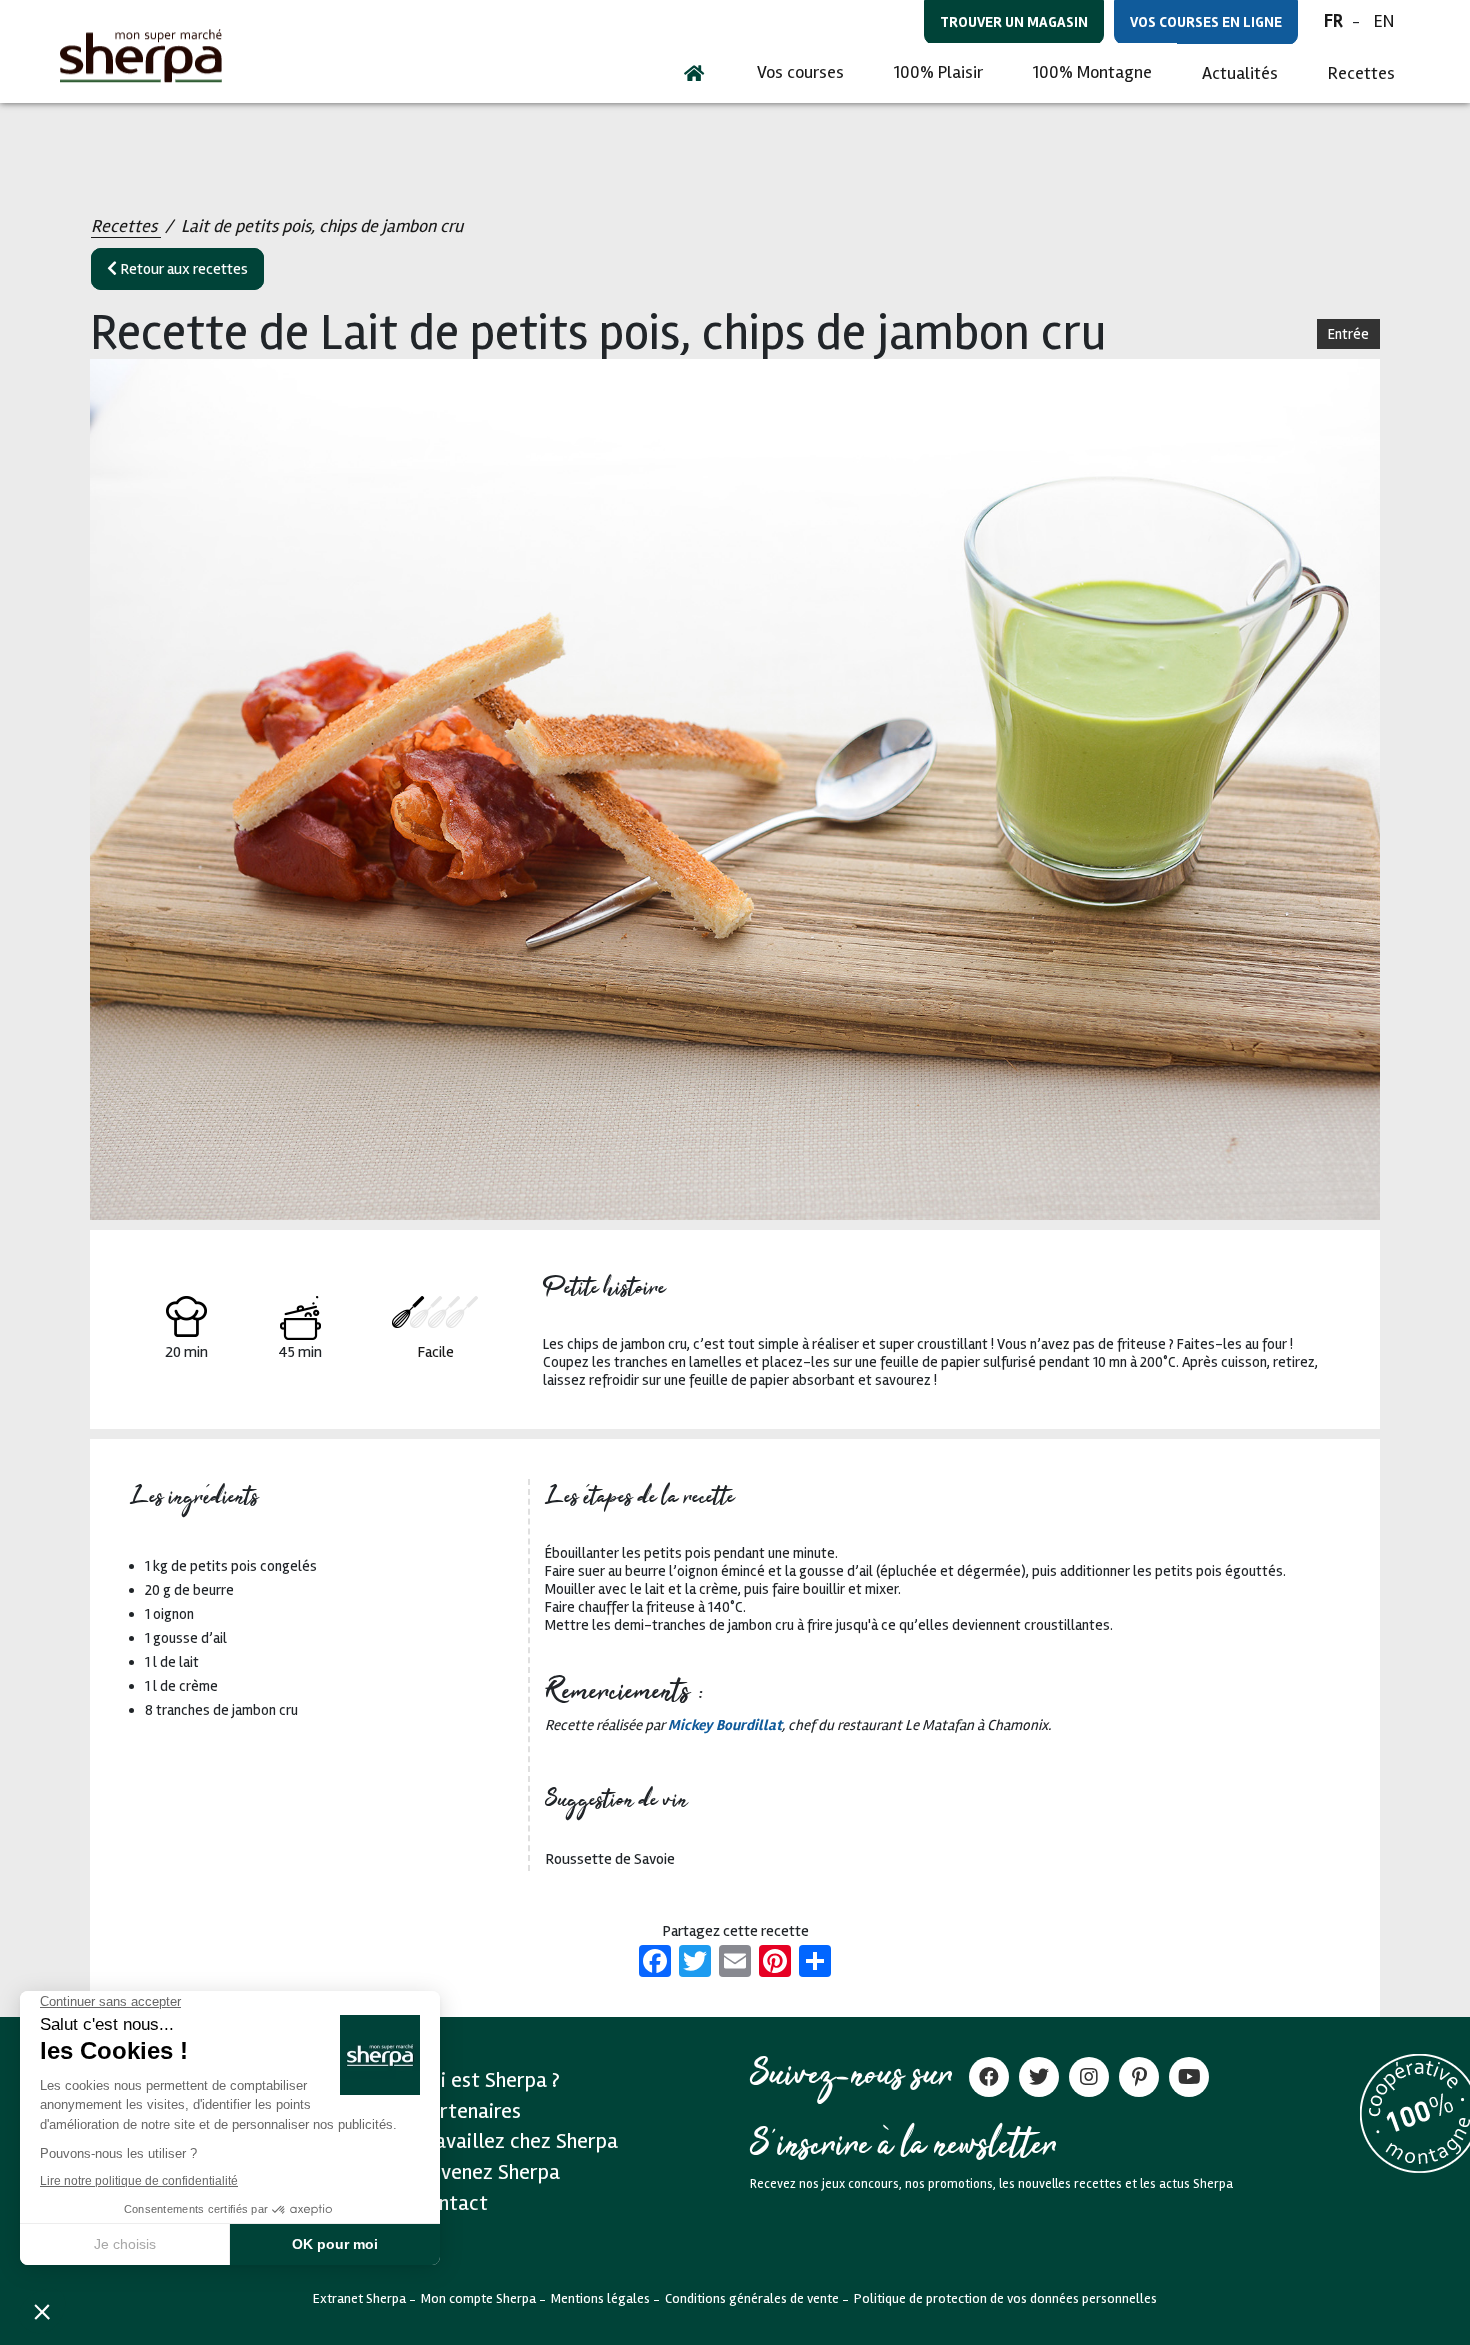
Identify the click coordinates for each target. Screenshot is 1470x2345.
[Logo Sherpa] (141, 55)
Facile (435, 1352)
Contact (452, 2203)
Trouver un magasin (1014, 22)
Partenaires (469, 2111)
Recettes (1361, 73)
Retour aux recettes (182, 269)
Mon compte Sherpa (478, 2298)
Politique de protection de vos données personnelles (1005, 2298)
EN (1384, 21)
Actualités (1240, 73)
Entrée (1348, 334)
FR (1333, 21)
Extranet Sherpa (359, 2298)
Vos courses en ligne (1206, 22)
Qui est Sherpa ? (488, 2080)
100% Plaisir (938, 72)
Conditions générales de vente (752, 2298)
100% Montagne (1092, 72)
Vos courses (800, 72)
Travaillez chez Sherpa (517, 2141)
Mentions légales (600, 2298)
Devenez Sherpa (488, 2172)
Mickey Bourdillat (725, 1725)
